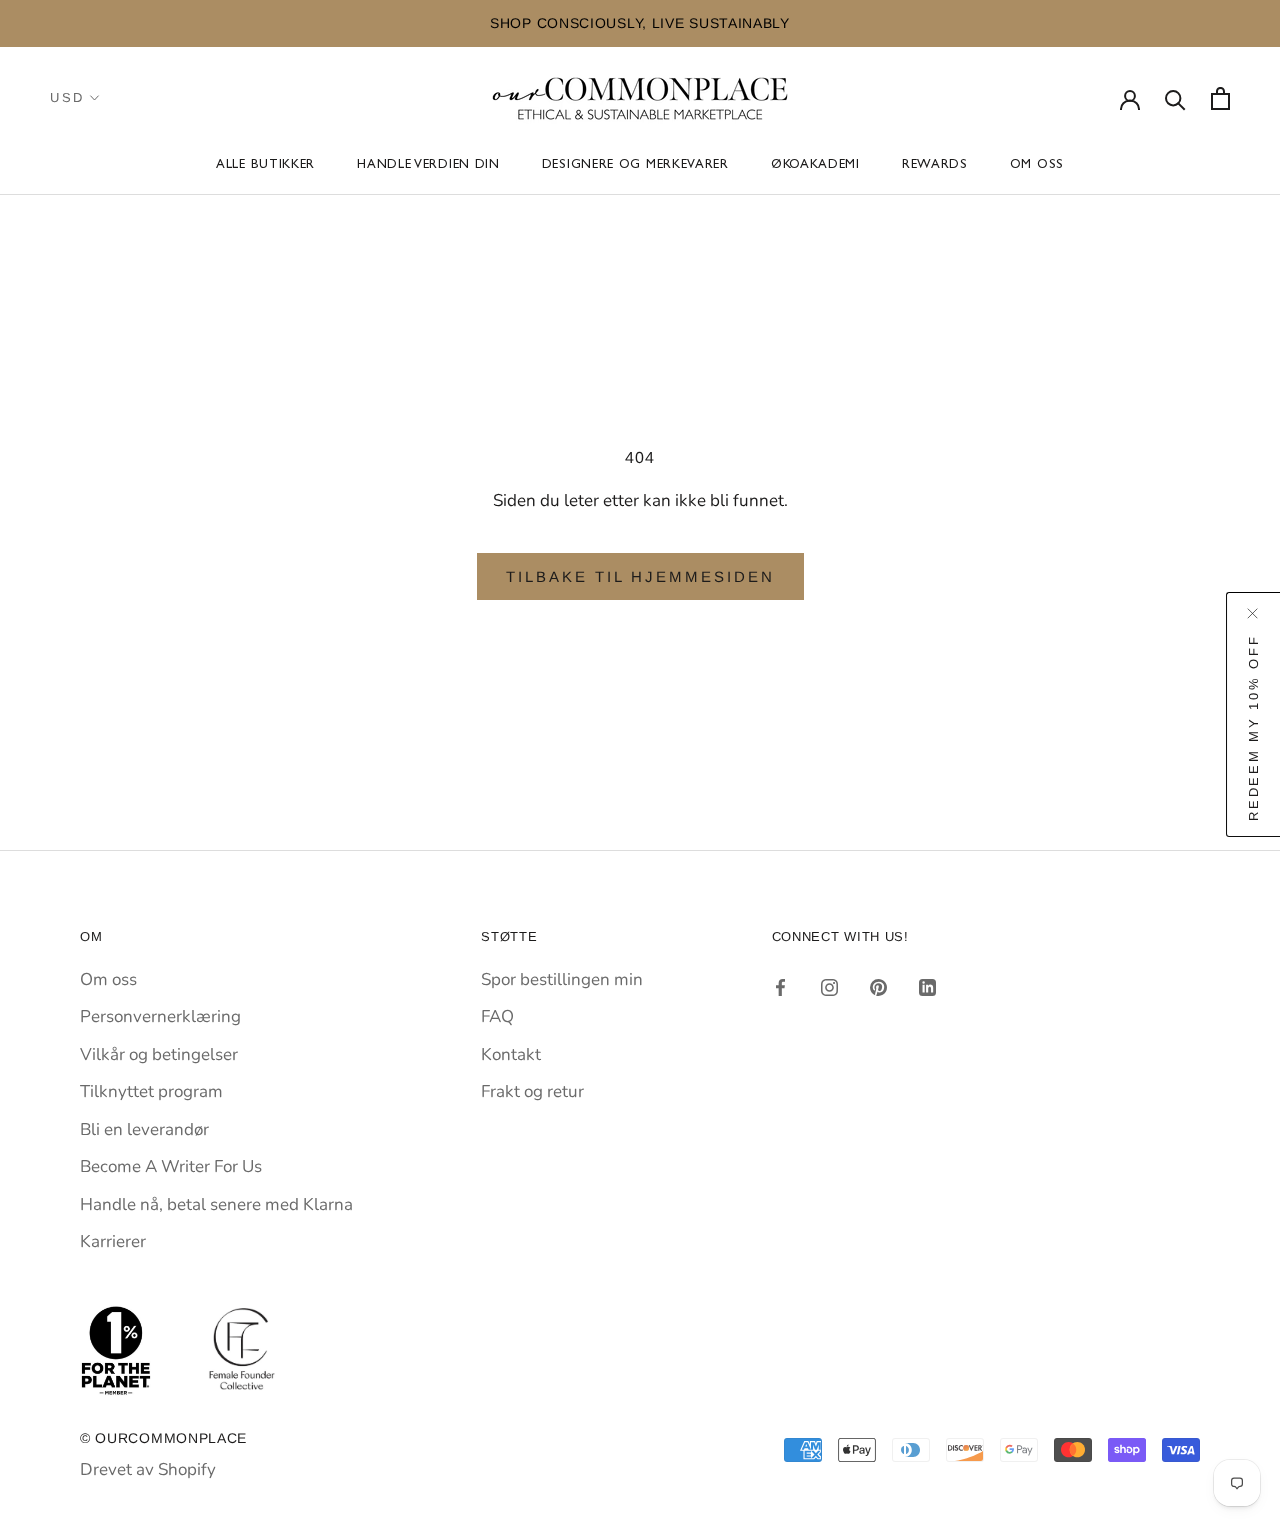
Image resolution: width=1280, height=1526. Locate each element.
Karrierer (113, 1241)
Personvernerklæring (160, 1016)
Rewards (935, 165)
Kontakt (511, 1054)
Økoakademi (815, 165)
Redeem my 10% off (1253, 727)
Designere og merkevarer (635, 165)
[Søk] (1175, 98)
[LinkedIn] (927, 987)
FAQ (497, 1016)
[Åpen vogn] (1220, 98)
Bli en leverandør (144, 1129)
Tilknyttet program (151, 1091)
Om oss (1037, 165)
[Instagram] (829, 987)
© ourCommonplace (163, 1438)
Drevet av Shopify (148, 1469)
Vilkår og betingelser (159, 1054)
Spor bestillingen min (562, 979)
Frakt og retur (532, 1091)
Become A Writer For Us (171, 1166)
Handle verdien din (428, 165)
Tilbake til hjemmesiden (640, 576)
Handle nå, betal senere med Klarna (216, 1204)
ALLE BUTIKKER (265, 165)
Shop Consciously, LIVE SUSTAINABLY (640, 23)
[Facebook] (780, 987)
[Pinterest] (878, 987)
